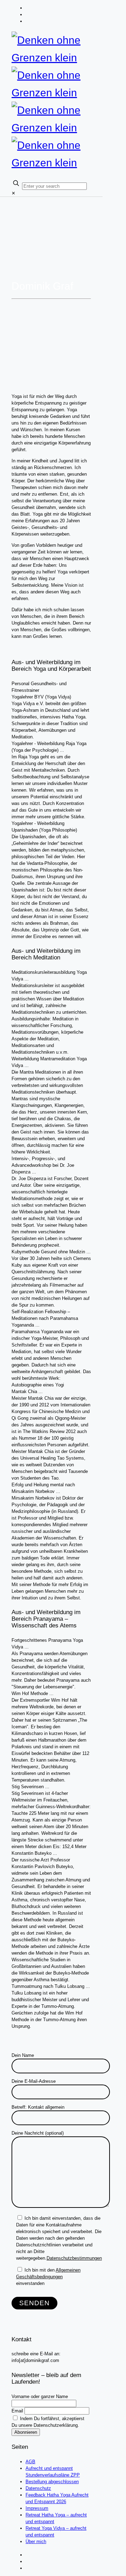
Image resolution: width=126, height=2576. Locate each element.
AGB (30, 2462)
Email (17, 2411)
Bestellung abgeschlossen (52, 2482)
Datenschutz (38, 2488)
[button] (51, 687)
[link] (13, 193)
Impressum (37, 2508)
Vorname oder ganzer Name (40, 2396)
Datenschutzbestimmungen (74, 2258)
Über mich (36, 2541)
